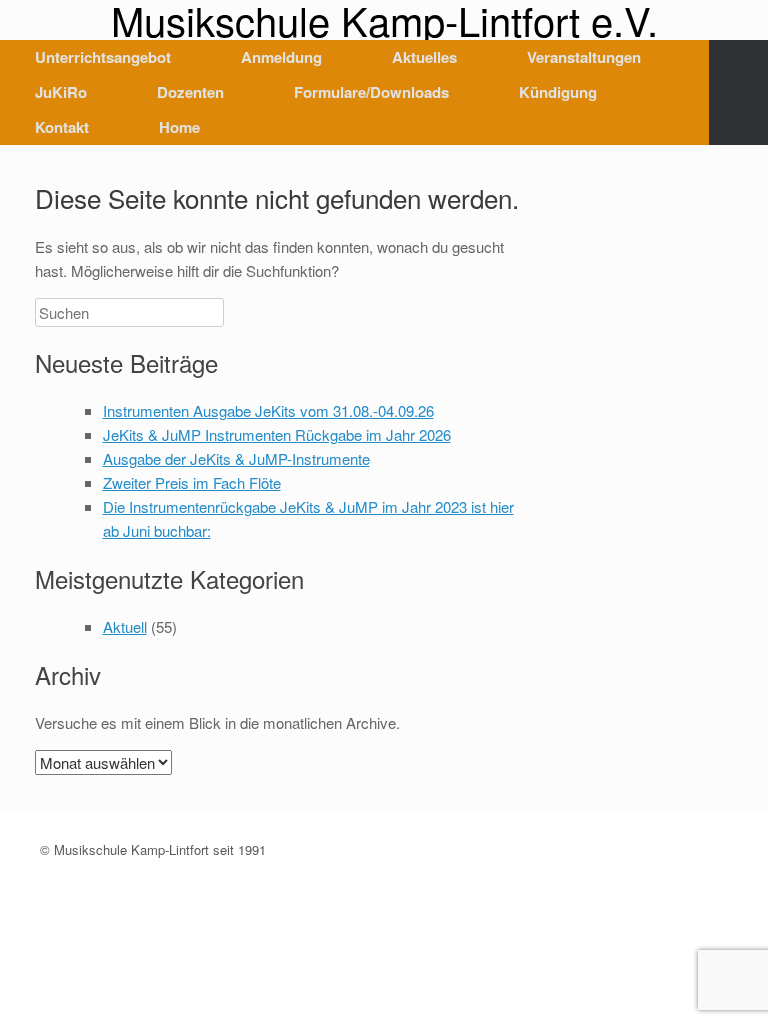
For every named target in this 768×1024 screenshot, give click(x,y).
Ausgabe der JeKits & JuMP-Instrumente (236, 458)
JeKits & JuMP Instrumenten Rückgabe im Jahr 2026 (277, 434)
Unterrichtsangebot (103, 57)
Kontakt (62, 127)
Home (179, 127)
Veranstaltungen (584, 57)
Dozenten (190, 92)
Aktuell (125, 626)
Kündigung (558, 92)
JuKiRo (61, 92)
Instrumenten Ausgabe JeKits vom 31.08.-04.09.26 (268, 410)
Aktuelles (424, 57)
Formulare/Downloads (371, 92)
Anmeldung (281, 57)
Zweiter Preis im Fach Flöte (192, 482)
